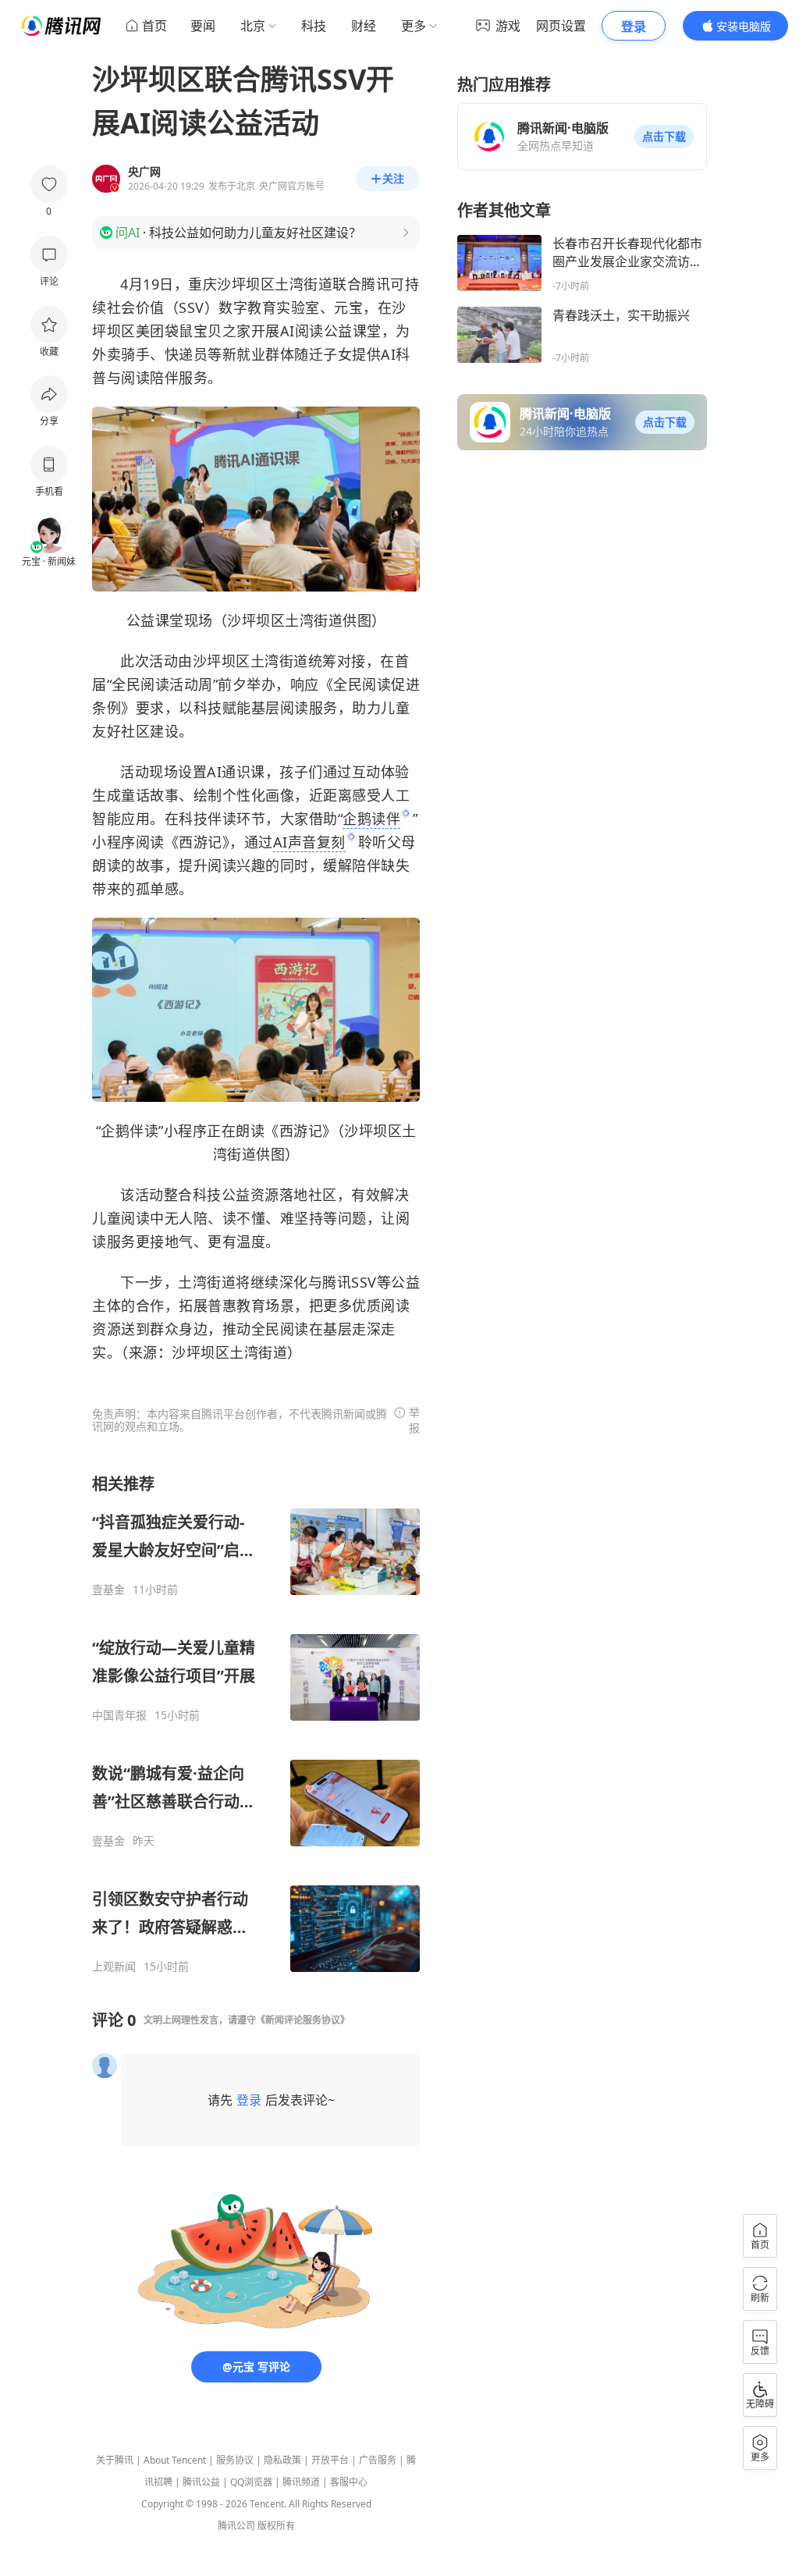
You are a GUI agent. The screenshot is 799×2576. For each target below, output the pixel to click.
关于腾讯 (115, 2460)
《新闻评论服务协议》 (303, 2020)
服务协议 (235, 2460)
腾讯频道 (301, 2482)
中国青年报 (119, 1715)
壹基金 (108, 1590)
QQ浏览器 (251, 2482)
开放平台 (330, 2460)
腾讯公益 (201, 2482)
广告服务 (378, 2460)
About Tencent (175, 2460)
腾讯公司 (236, 2526)
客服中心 (349, 2482)
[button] (664, 137)
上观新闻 (114, 1967)
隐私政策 (282, 2460)
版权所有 (276, 2526)
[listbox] (256, 1723)
